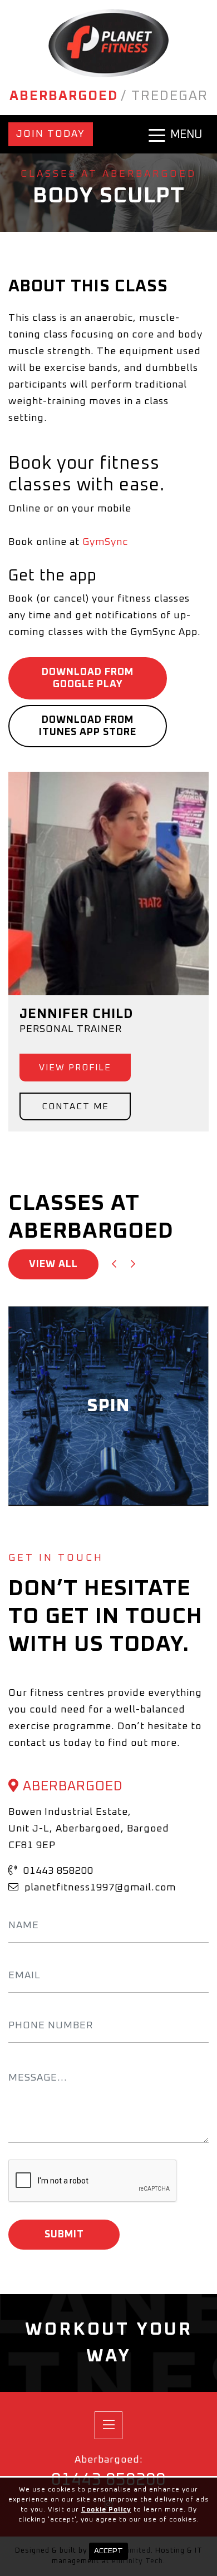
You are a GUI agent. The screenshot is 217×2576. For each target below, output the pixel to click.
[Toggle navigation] (108, 2425)
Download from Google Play (88, 678)
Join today (51, 134)
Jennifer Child (76, 1014)
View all (53, 1264)
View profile (75, 1068)
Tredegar (170, 96)
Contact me (75, 1106)
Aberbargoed (64, 96)
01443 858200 (57, 1871)
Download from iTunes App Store (88, 726)
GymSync (105, 542)
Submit (64, 2235)
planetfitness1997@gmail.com (99, 1888)
